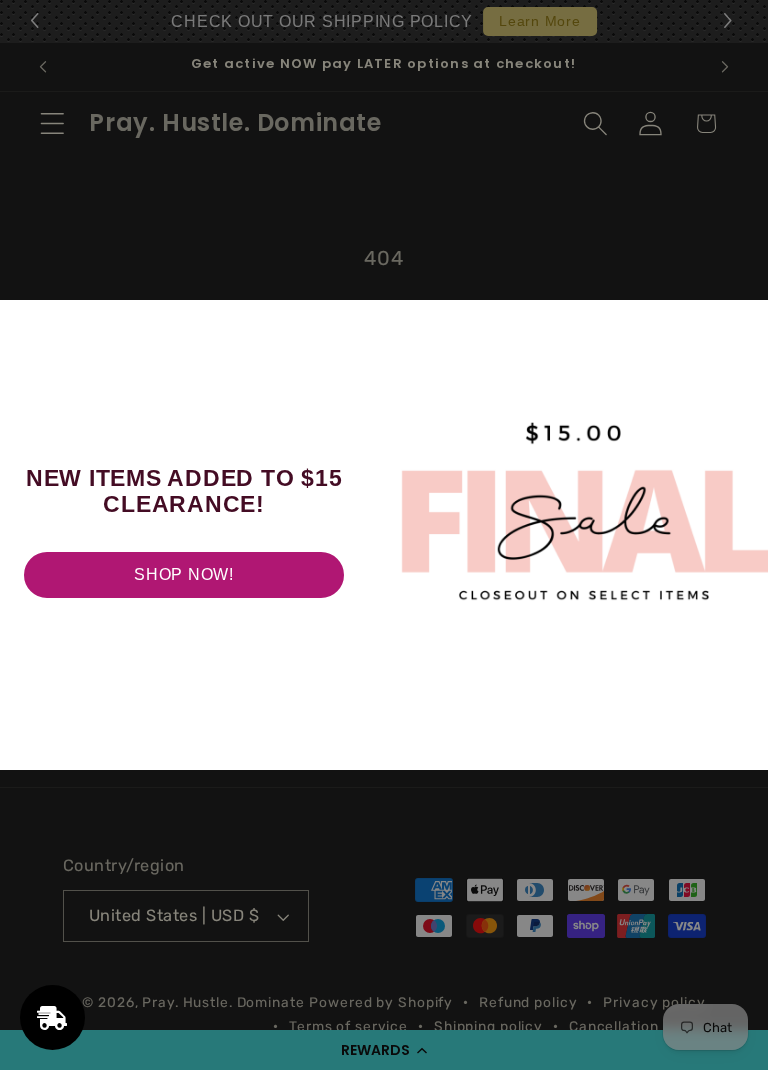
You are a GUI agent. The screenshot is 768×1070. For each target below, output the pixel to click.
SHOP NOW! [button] (184, 574)
